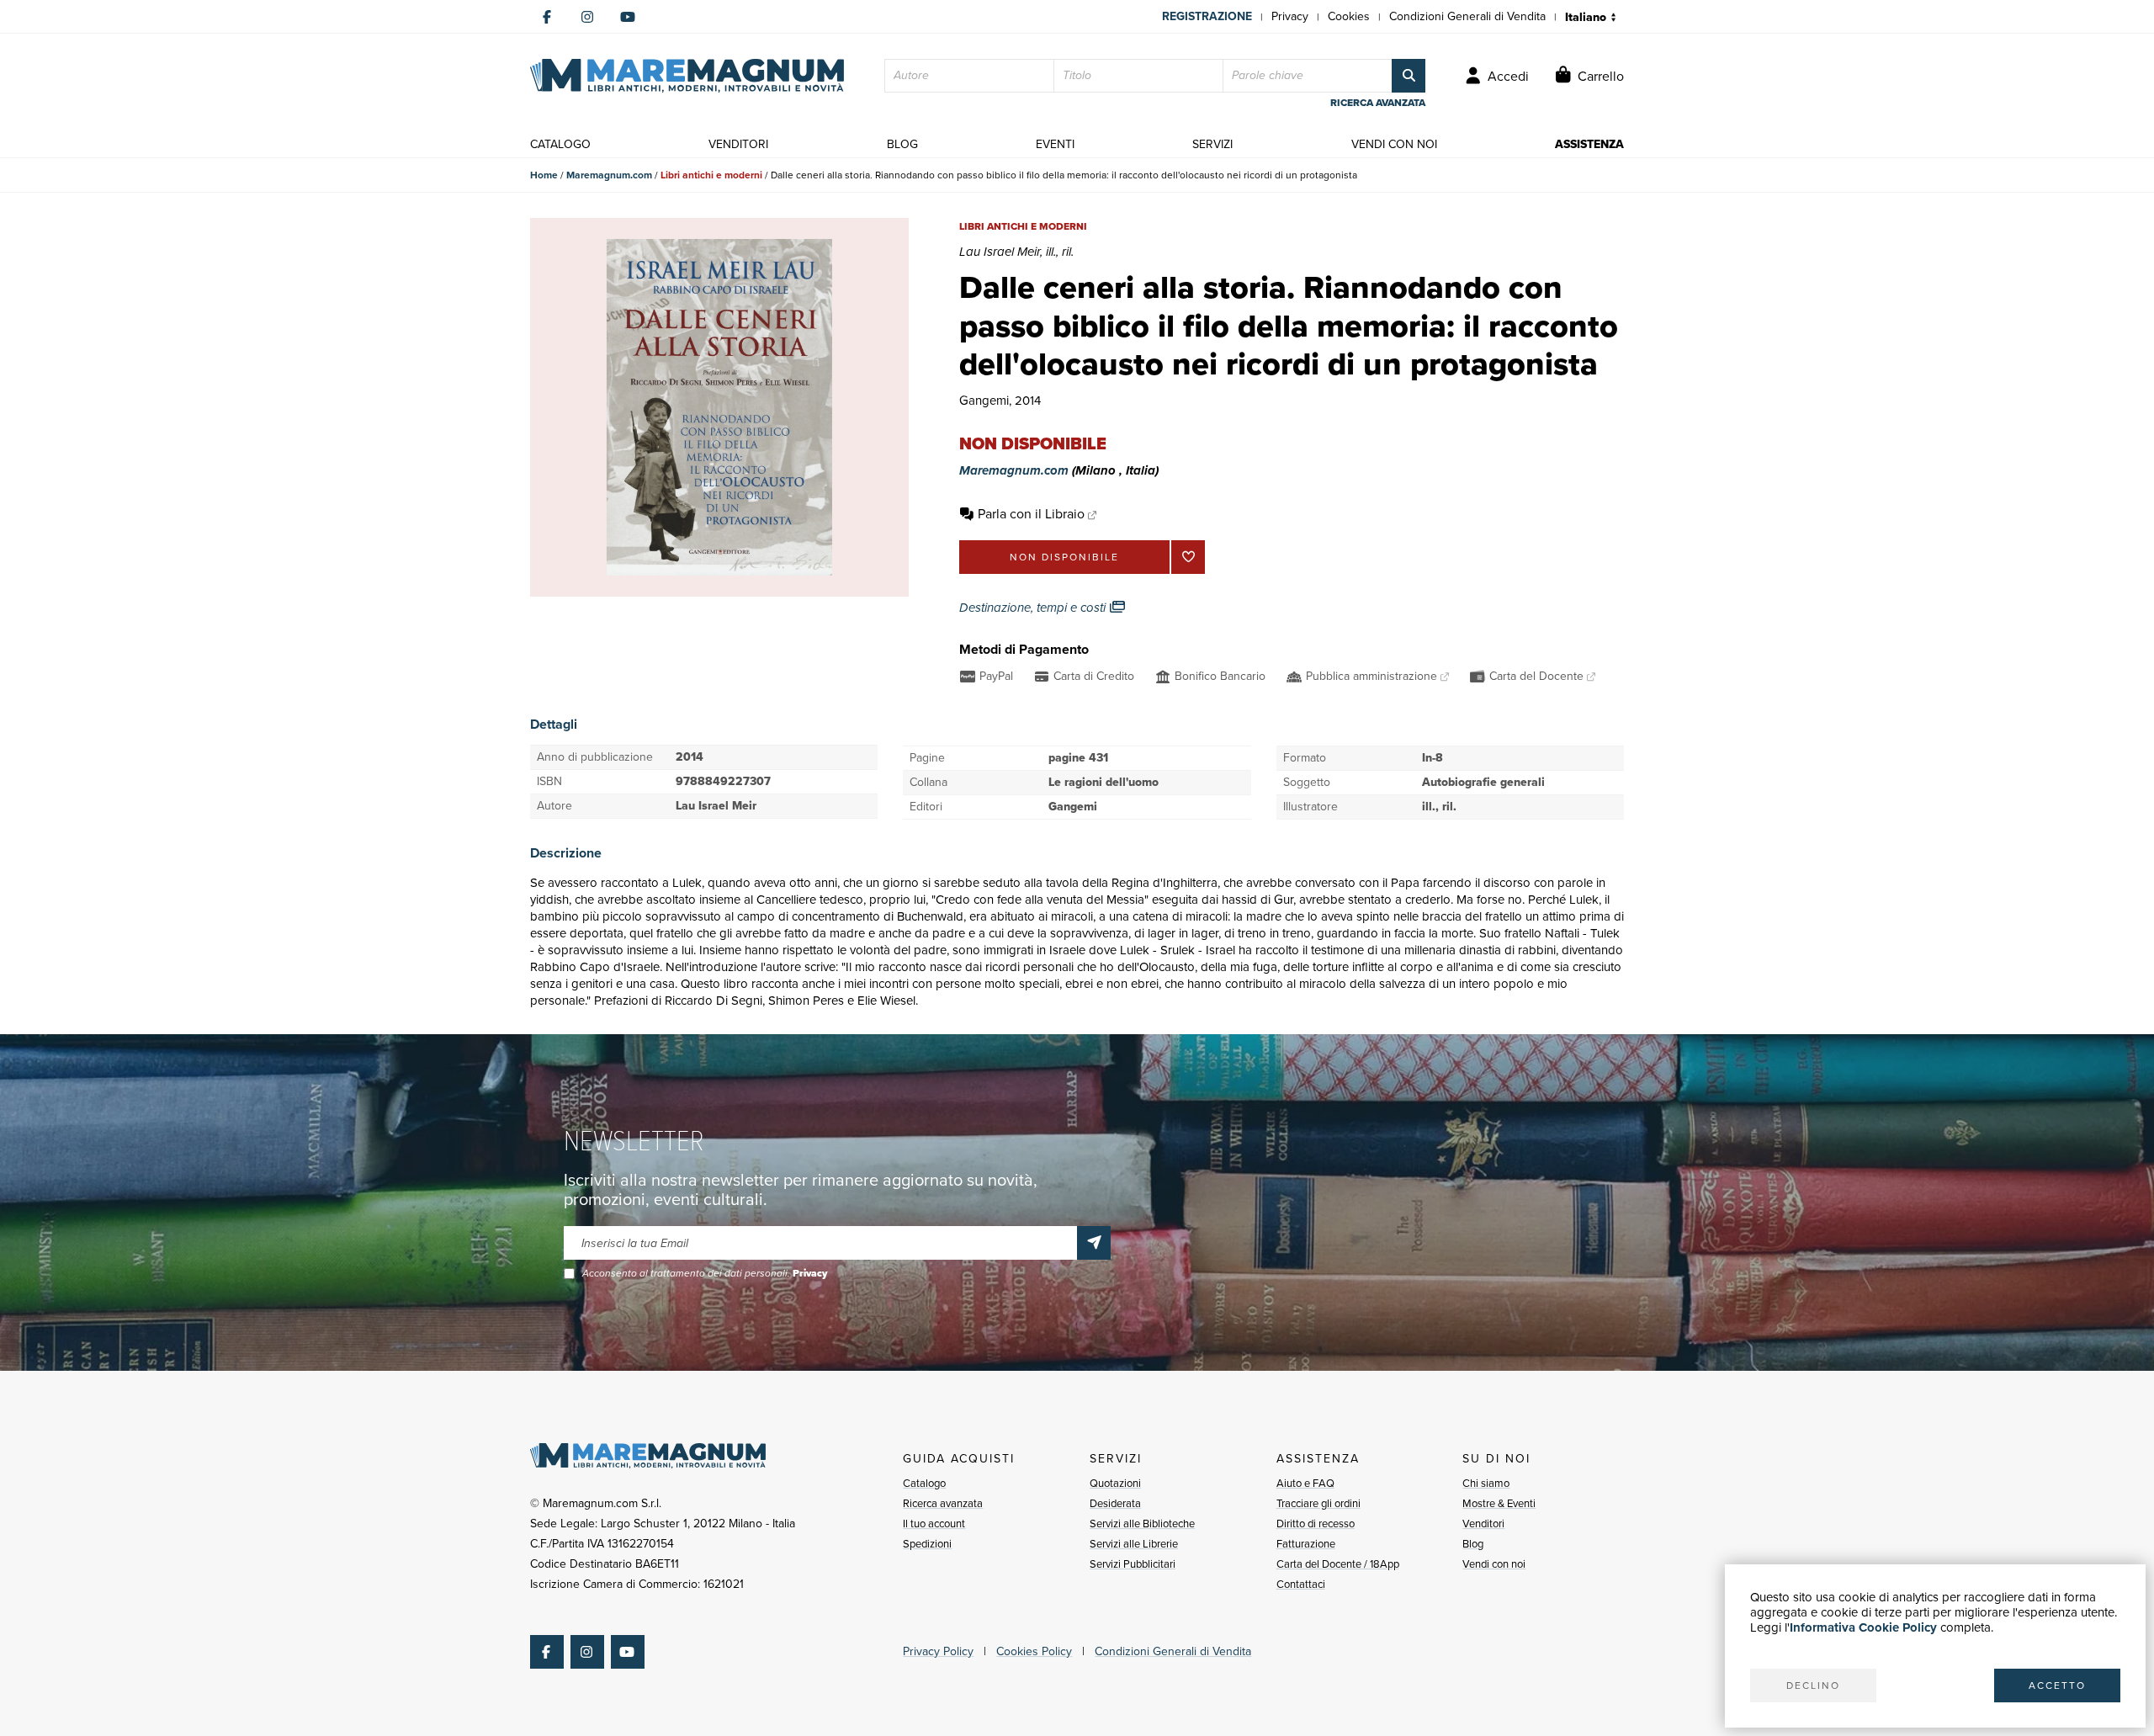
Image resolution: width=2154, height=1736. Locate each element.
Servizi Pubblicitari (1133, 1564)
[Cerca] (1409, 76)
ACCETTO (2057, 1686)
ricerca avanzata (1378, 103)
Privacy (1290, 16)
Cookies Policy (1034, 1651)
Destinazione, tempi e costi (1034, 608)
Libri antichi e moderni (711, 175)
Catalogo (924, 1483)
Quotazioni (1115, 1483)
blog (902, 144)
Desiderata (1115, 1503)
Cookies (1349, 16)
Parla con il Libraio (1031, 514)
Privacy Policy (938, 1651)
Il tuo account (934, 1524)
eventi (1055, 144)
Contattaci (1301, 1584)
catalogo (560, 144)
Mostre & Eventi (1499, 1503)
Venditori (1483, 1524)
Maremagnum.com (609, 175)
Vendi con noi (1494, 1564)
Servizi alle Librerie (1134, 1544)
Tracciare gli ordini (1318, 1503)
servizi (1212, 144)
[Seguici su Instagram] (587, 17)
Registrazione (1207, 16)
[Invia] (1094, 1243)
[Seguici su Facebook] (547, 17)
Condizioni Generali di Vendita (1467, 16)
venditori (738, 144)
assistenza (1589, 144)
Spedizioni (927, 1544)
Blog (1473, 1544)
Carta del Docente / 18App (1338, 1564)
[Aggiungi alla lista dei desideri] (1188, 557)
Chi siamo (1486, 1483)
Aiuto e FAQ (1305, 1483)
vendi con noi (1394, 144)
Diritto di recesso (1316, 1524)
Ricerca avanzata (943, 1503)
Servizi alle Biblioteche (1142, 1524)
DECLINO (1813, 1686)
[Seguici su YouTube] (628, 17)
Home (544, 175)
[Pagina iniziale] (687, 76)
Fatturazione (1306, 1544)
